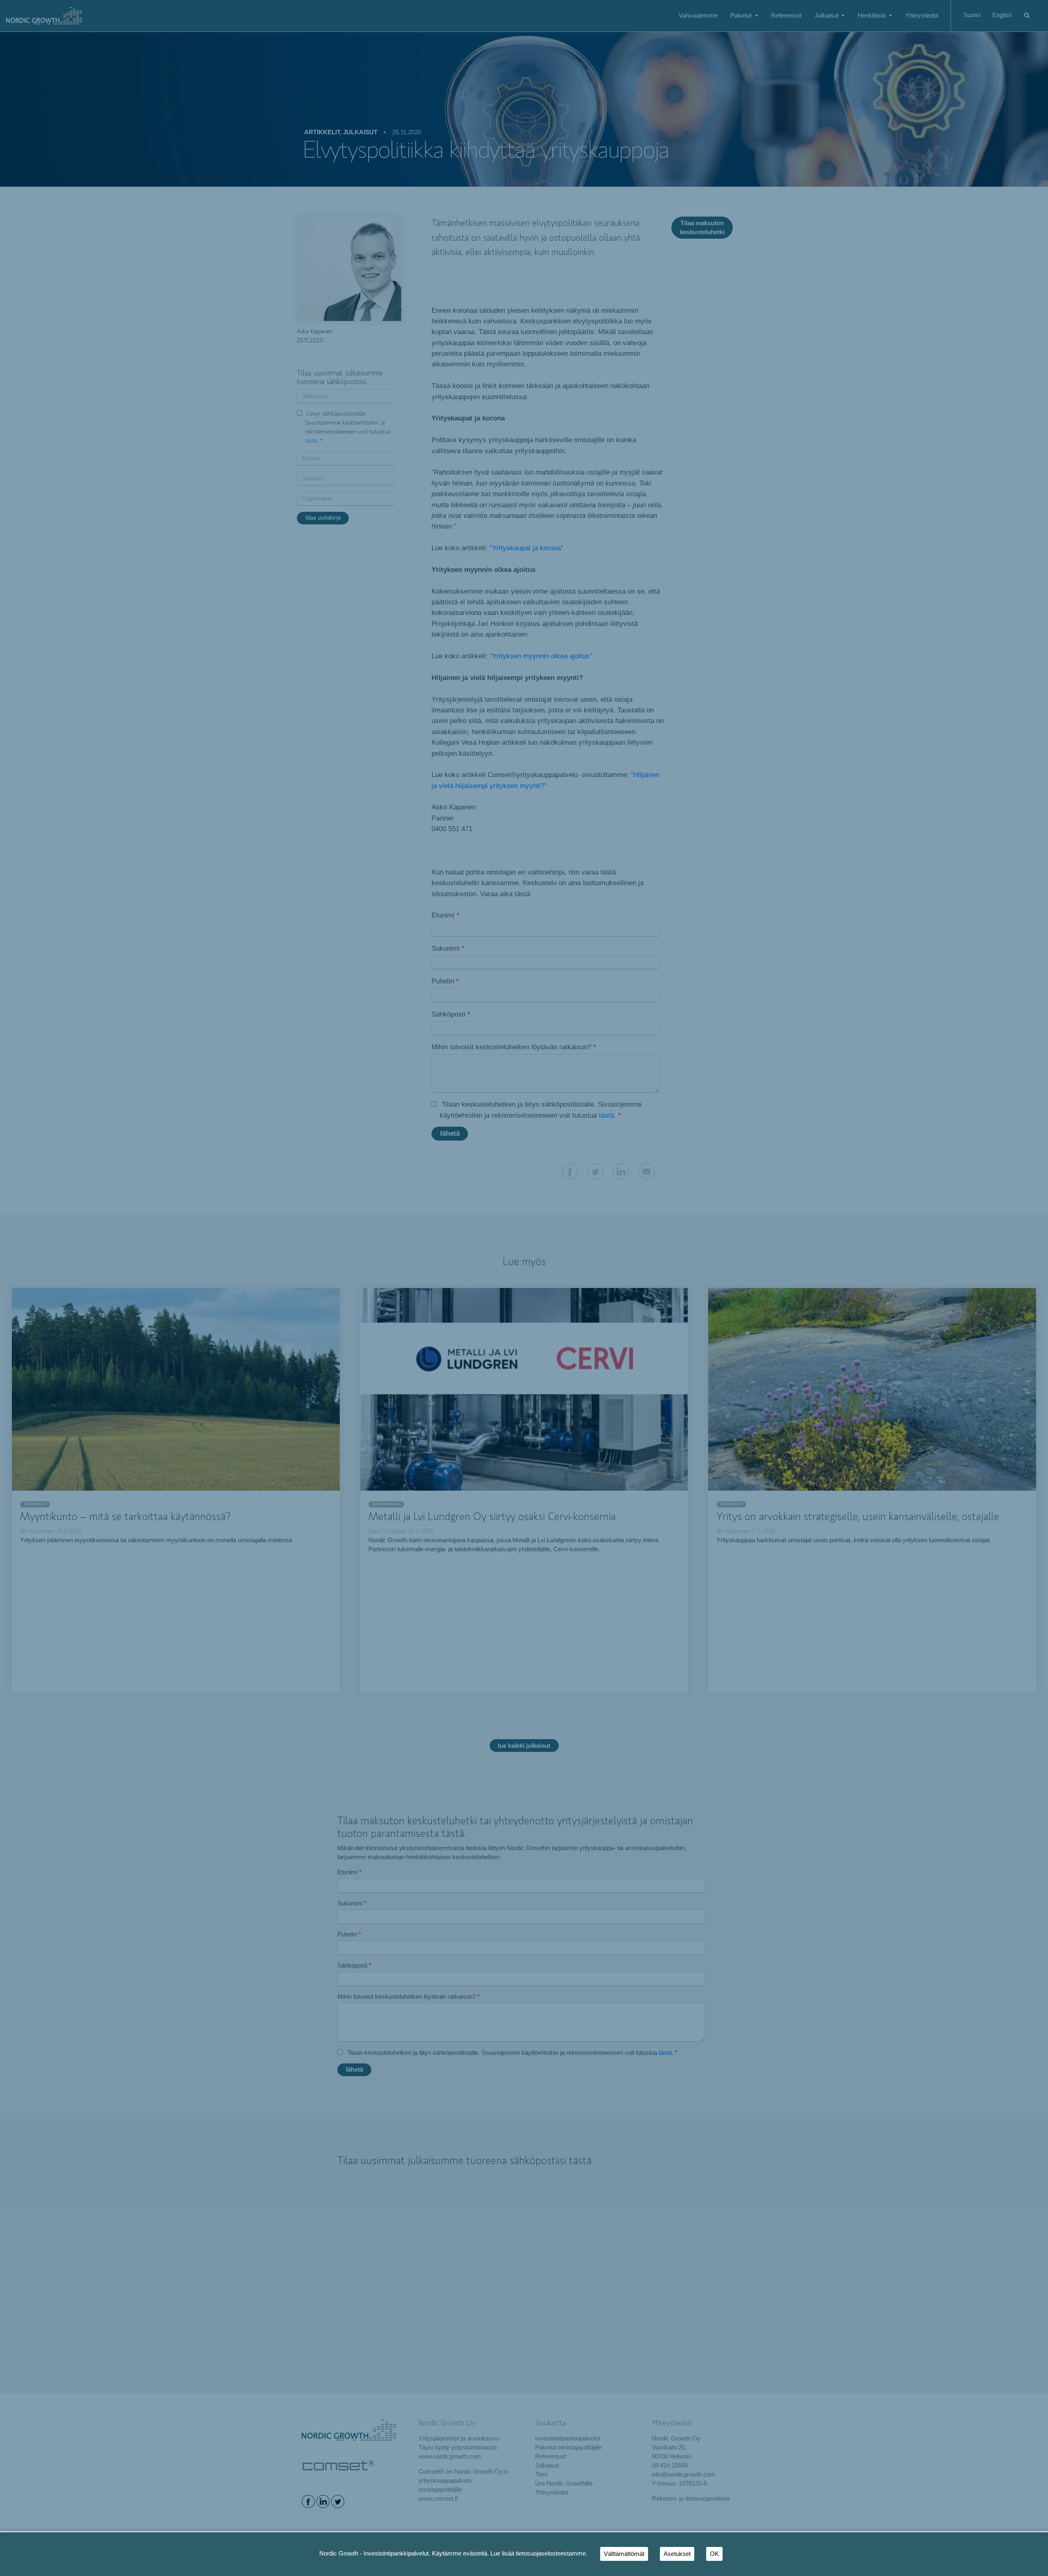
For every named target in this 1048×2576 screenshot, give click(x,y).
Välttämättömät (624, 2554)
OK (714, 2554)
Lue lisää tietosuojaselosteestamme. (539, 2553)
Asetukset (677, 2554)
